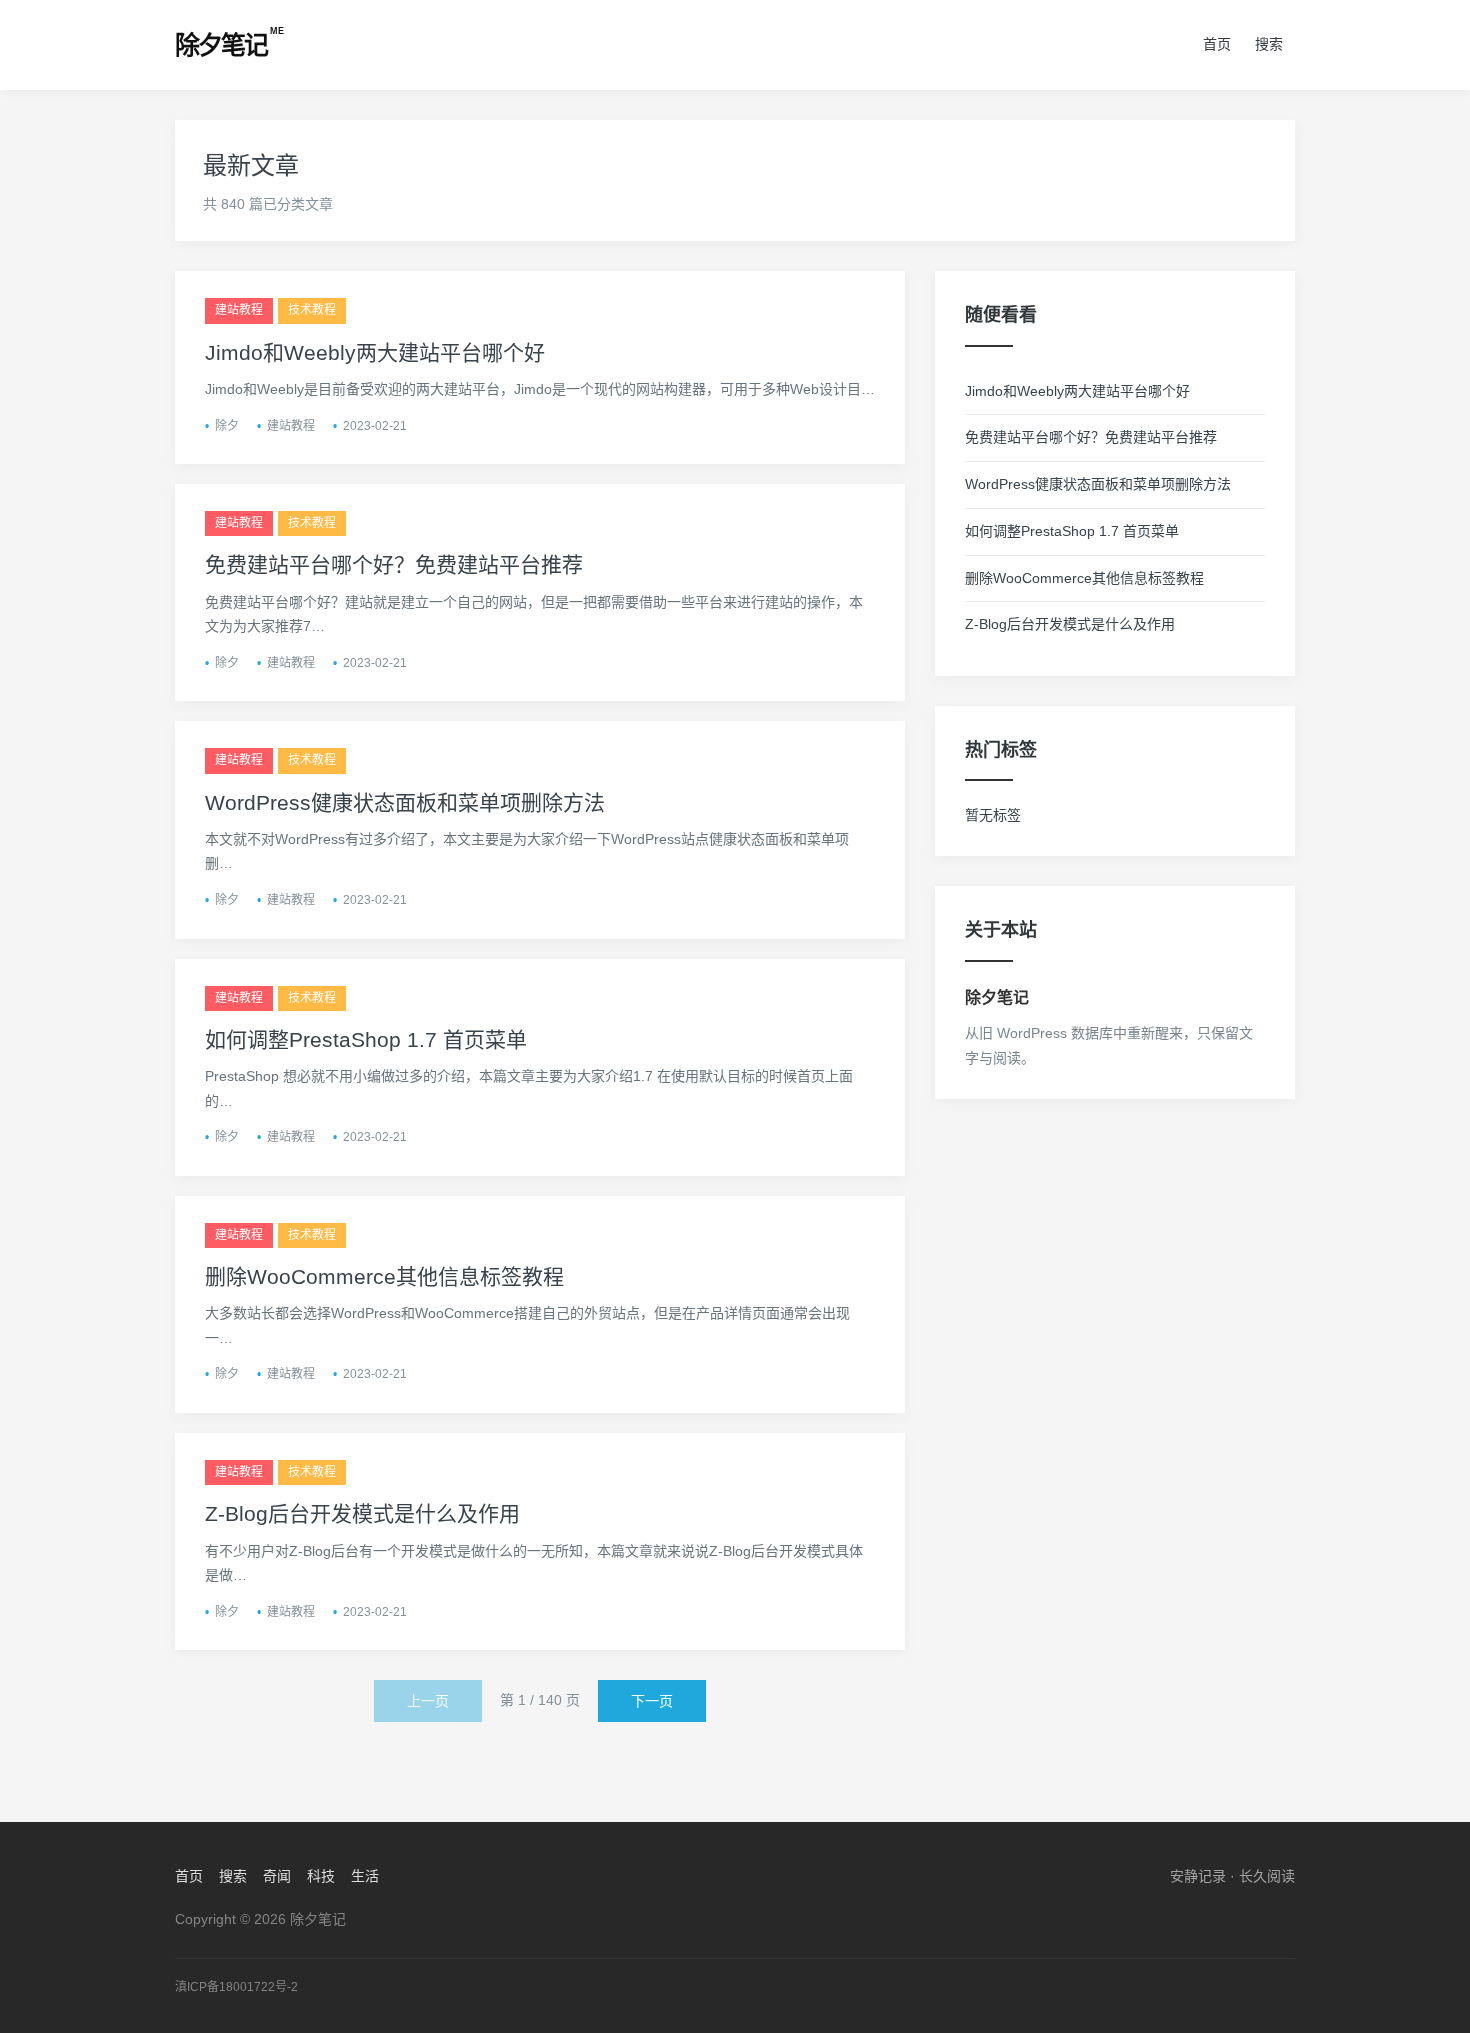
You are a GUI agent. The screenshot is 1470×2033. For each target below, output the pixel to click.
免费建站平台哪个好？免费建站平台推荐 (394, 564)
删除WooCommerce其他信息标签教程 (384, 1276)
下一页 (652, 1701)
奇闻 (277, 1876)
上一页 (428, 1701)
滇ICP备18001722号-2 (236, 1987)
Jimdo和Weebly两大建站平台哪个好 (375, 352)
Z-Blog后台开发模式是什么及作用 (362, 1513)
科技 (321, 1876)
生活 (365, 1876)
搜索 (1269, 44)
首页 (1217, 44)
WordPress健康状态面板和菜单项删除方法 (405, 802)
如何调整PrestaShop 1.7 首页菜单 (366, 1039)
